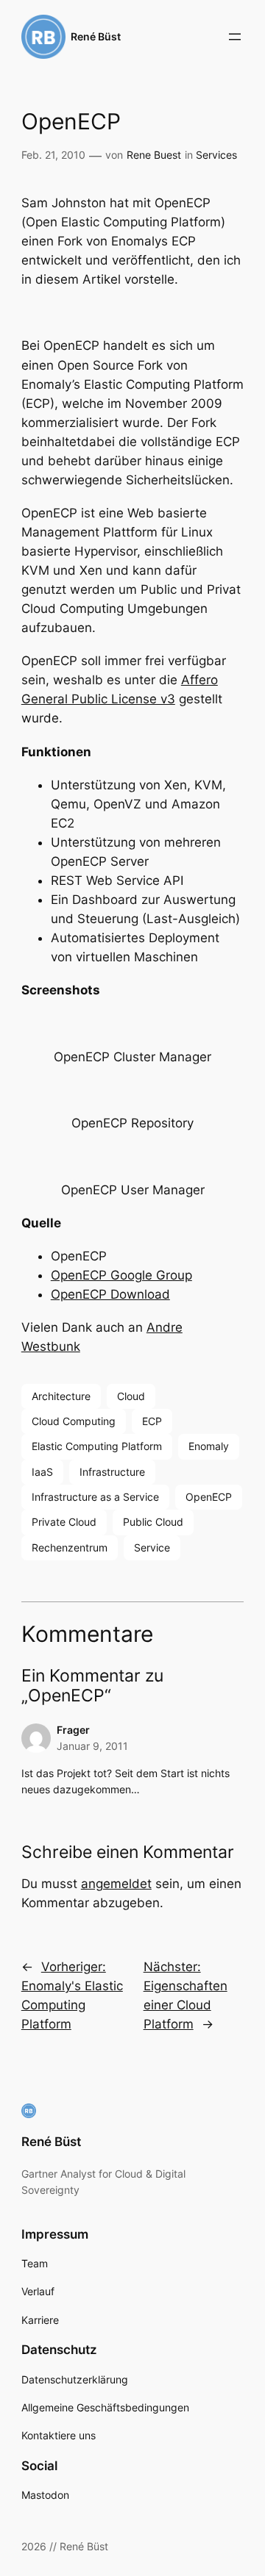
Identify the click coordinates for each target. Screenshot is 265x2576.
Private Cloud (64, 1522)
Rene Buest (154, 155)
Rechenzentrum (70, 1547)
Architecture (61, 1396)
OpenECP (209, 1497)
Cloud (131, 1396)
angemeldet (116, 1884)
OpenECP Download (110, 1294)
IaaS (42, 1472)
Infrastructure (112, 1472)
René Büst (96, 36)
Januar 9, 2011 (92, 1746)
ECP (152, 1421)
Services (216, 155)
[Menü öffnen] (235, 37)
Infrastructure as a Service (95, 1497)
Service (152, 1547)
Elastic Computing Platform (97, 1446)
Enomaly (209, 1446)
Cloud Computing (74, 1421)
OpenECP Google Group (121, 1275)
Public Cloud (153, 1522)
